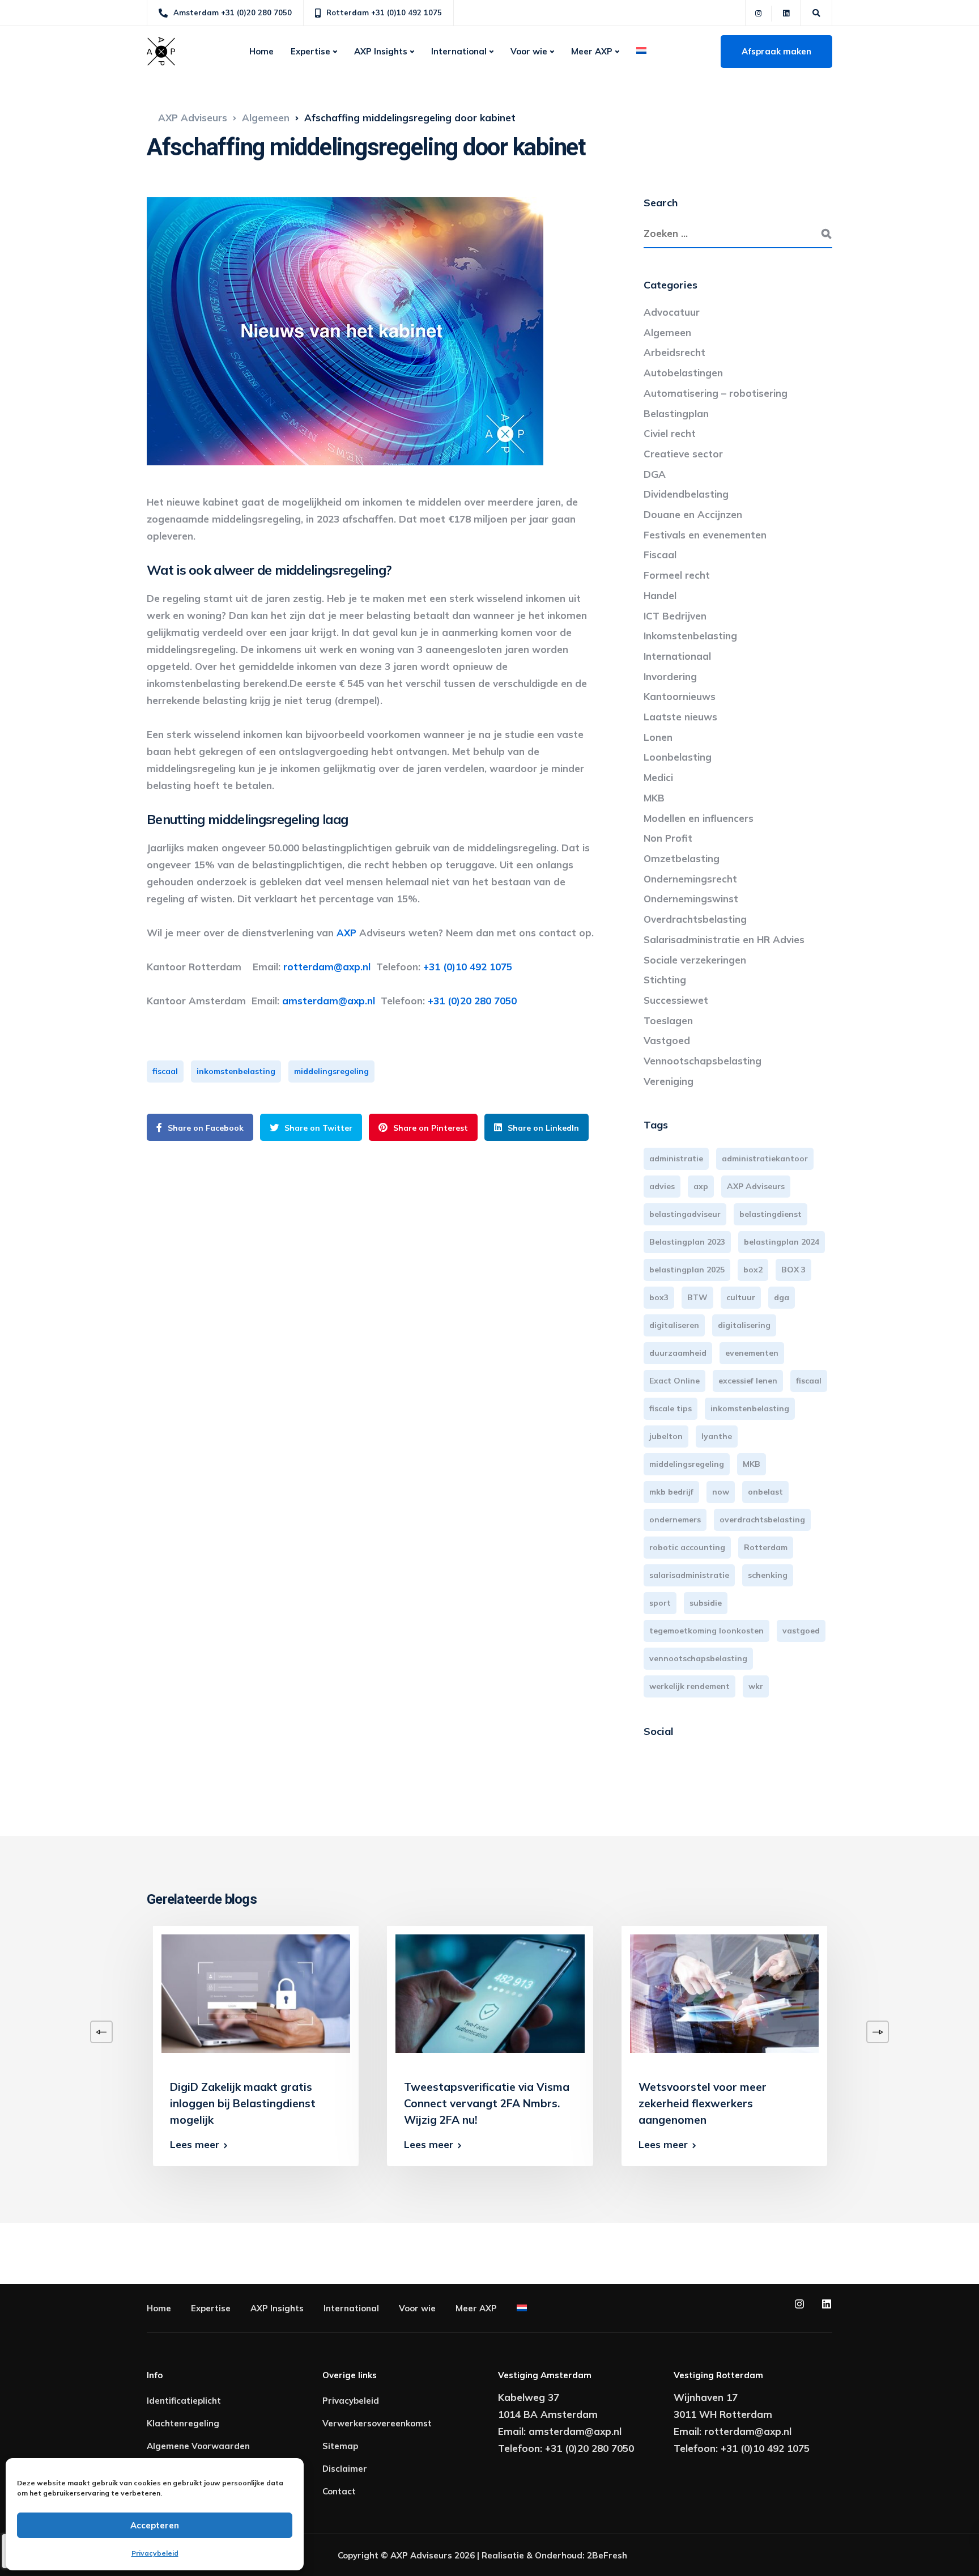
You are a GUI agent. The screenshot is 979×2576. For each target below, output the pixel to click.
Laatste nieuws (680, 717)
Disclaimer (345, 2469)
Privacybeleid (155, 2553)
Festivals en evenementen (705, 535)
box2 (753, 1270)
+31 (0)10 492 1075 (468, 967)
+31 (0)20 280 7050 (472, 1001)
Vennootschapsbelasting (703, 1061)
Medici (658, 777)
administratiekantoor (765, 1158)
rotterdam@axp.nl (330, 967)
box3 (659, 1297)
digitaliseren (674, 1325)
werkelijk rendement (689, 1686)
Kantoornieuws (680, 696)
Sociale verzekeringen (695, 960)
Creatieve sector (683, 454)
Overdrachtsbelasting (695, 919)
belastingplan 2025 (687, 1270)
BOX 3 (793, 1270)
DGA (655, 474)
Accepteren (155, 2525)
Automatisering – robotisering (716, 393)
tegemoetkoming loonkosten (706, 1631)
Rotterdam (766, 1547)
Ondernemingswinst (691, 899)
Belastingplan (676, 413)
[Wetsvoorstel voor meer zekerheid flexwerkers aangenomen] (724, 1993)
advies (662, 1186)
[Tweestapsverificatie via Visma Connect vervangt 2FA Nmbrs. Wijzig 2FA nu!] (490, 1993)
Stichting (665, 980)
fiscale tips (671, 1408)
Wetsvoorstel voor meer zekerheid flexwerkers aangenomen (703, 2103)
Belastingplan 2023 (687, 1242)
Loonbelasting (678, 757)
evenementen (752, 1353)
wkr (756, 1686)
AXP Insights (381, 51)
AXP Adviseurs (756, 1186)
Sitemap (340, 2446)
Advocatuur (672, 312)
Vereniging (669, 1081)
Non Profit (668, 838)
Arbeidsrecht (674, 352)
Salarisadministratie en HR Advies (724, 939)
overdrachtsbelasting (762, 1520)
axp (701, 1186)
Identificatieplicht (184, 2401)
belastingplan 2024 (782, 1242)
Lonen (658, 737)
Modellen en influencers (699, 818)
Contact (339, 2491)
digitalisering (744, 1325)
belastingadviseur (685, 1214)
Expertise (310, 51)
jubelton (666, 1436)
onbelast (765, 1492)
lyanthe (717, 1436)
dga (782, 1297)
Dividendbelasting (686, 494)
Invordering (670, 676)
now (721, 1492)
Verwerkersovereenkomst (377, 2423)
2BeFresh (607, 2555)
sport (660, 1603)
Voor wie (529, 51)
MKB (654, 798)
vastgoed (801, 1631)
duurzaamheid (678, 1353)
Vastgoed (667, 1040)
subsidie (706, 1603)
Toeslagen (668, 1020)
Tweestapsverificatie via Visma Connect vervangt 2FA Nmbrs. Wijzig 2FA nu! (487, 2103)
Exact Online (674, 1381)
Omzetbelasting (682, 858)
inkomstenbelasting (236, 1071)
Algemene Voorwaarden (198, 2446)
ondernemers (675, 1520)
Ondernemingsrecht (690, 879)
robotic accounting (687, 1547)
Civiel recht (670, 433)
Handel (660, 595)
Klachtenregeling (183, 2423)
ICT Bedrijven (675, 616)
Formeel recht (677, 575)
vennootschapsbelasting (698, 1658)
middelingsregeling (331, 1071)
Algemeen (667, 332)
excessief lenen (748, 1381)
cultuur (741, 1297)
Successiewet (676, 1000)
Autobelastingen (683, 373)
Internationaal (677, 656)
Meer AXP (592, 51)
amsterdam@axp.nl (331, 1001)
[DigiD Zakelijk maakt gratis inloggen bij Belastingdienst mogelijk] (256, 1993)
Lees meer (195, 2144)
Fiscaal (660, 555)
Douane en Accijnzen (693, 514)
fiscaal (165, 1071)
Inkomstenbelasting (690, 636)
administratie (676, 1158)
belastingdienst (771, 1214)
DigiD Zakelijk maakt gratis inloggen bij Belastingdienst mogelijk (243, 2103)
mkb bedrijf (671, 1492)
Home (261, 51)
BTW (697, 1297)
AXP (346, 933)
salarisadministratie (689, 1575)
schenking (768, 1575)
